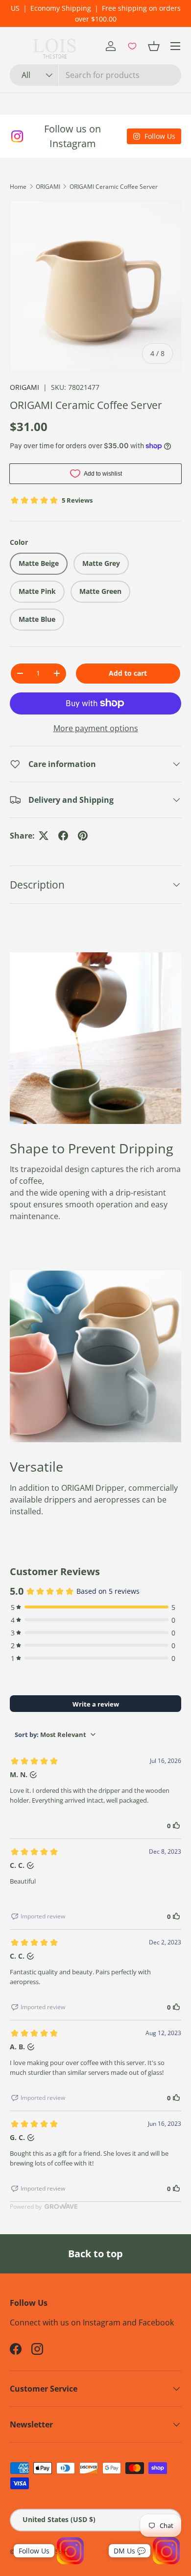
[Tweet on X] (44, 836)
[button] (154, 46)
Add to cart (128, 673)
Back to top (95, 2254)
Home (18, 187)
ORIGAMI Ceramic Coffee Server (114, 187)
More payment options (96, 728)
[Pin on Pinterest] (83, 836)
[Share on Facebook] (63, 836)
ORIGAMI (48, 187)
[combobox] (95, 75)
